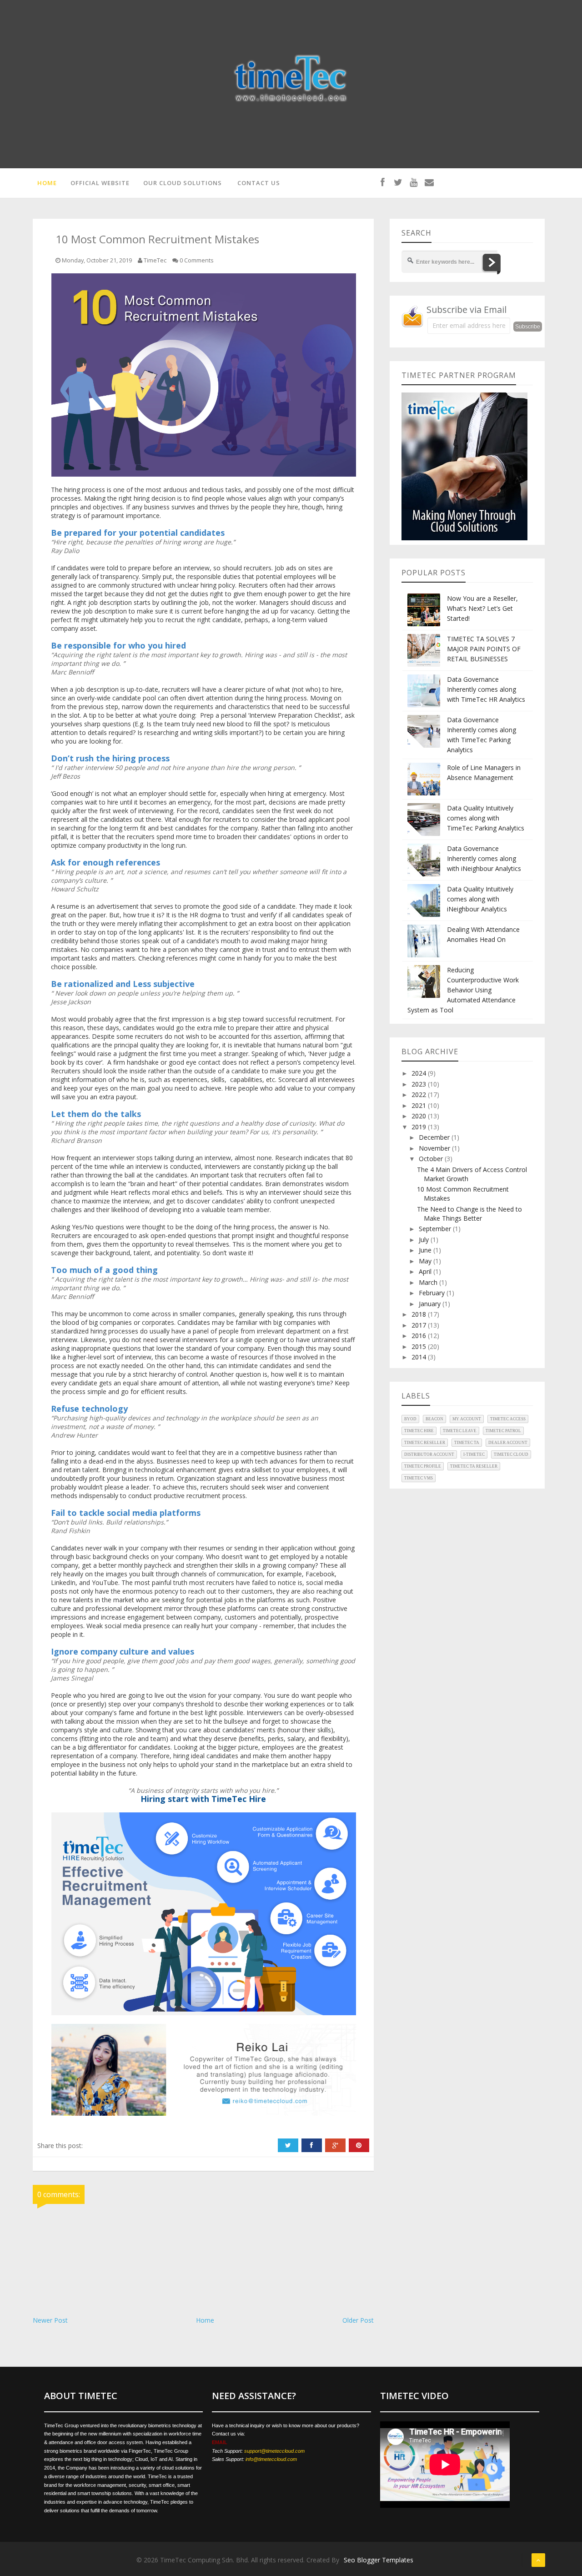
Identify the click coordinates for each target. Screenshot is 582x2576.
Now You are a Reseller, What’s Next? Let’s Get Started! (482, 608)
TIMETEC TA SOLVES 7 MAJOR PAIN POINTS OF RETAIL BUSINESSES (484, 649)
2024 (420, 1073)
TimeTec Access (508, 1419)
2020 (420, 1116)
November (435, 1148)
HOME (47, 183)
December (435, 1137)
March (429, 1282)
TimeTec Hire (419, 1431)
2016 (420, 1336)
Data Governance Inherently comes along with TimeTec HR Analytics (486, 689)
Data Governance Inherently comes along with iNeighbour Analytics (484, 858)
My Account (467, 1419)
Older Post (358, 2320)
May (426, 1261)
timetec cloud (511, 1454)
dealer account (508, 1443)
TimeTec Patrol (503, 1431)
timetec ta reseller (474, 1466)
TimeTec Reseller (425, 1443)
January (431, 1304)
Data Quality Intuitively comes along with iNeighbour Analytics (480, 899)
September (436, 1229)
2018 (420, 1314)
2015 (420, 1346)
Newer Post (50, 2320)
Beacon (434, 1419)
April (426, 1271)
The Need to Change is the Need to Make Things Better (469, 1214)
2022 (420, 1094)
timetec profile (423, 1466)
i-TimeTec (474, 1454)
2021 (420, 1105)
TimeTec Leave (460, 1431)
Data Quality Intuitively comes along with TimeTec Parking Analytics (486, 818)
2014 (420, 1357)
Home (205, 2320)
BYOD (410, 1419)
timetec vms (419, 1478)
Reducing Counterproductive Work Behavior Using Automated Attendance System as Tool (463, 990)
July (425, 1240)
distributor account (429, 1454)
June (426, 1250)
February (433, 1293)
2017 (420, 1325)
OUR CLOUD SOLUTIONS (183, 183)
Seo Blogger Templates (379, 2560)
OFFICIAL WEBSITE (100, 183)
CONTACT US (259, 183)
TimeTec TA (467, 1443)
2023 (420, 1084)
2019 (420, 1127)
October (432, 1159)
